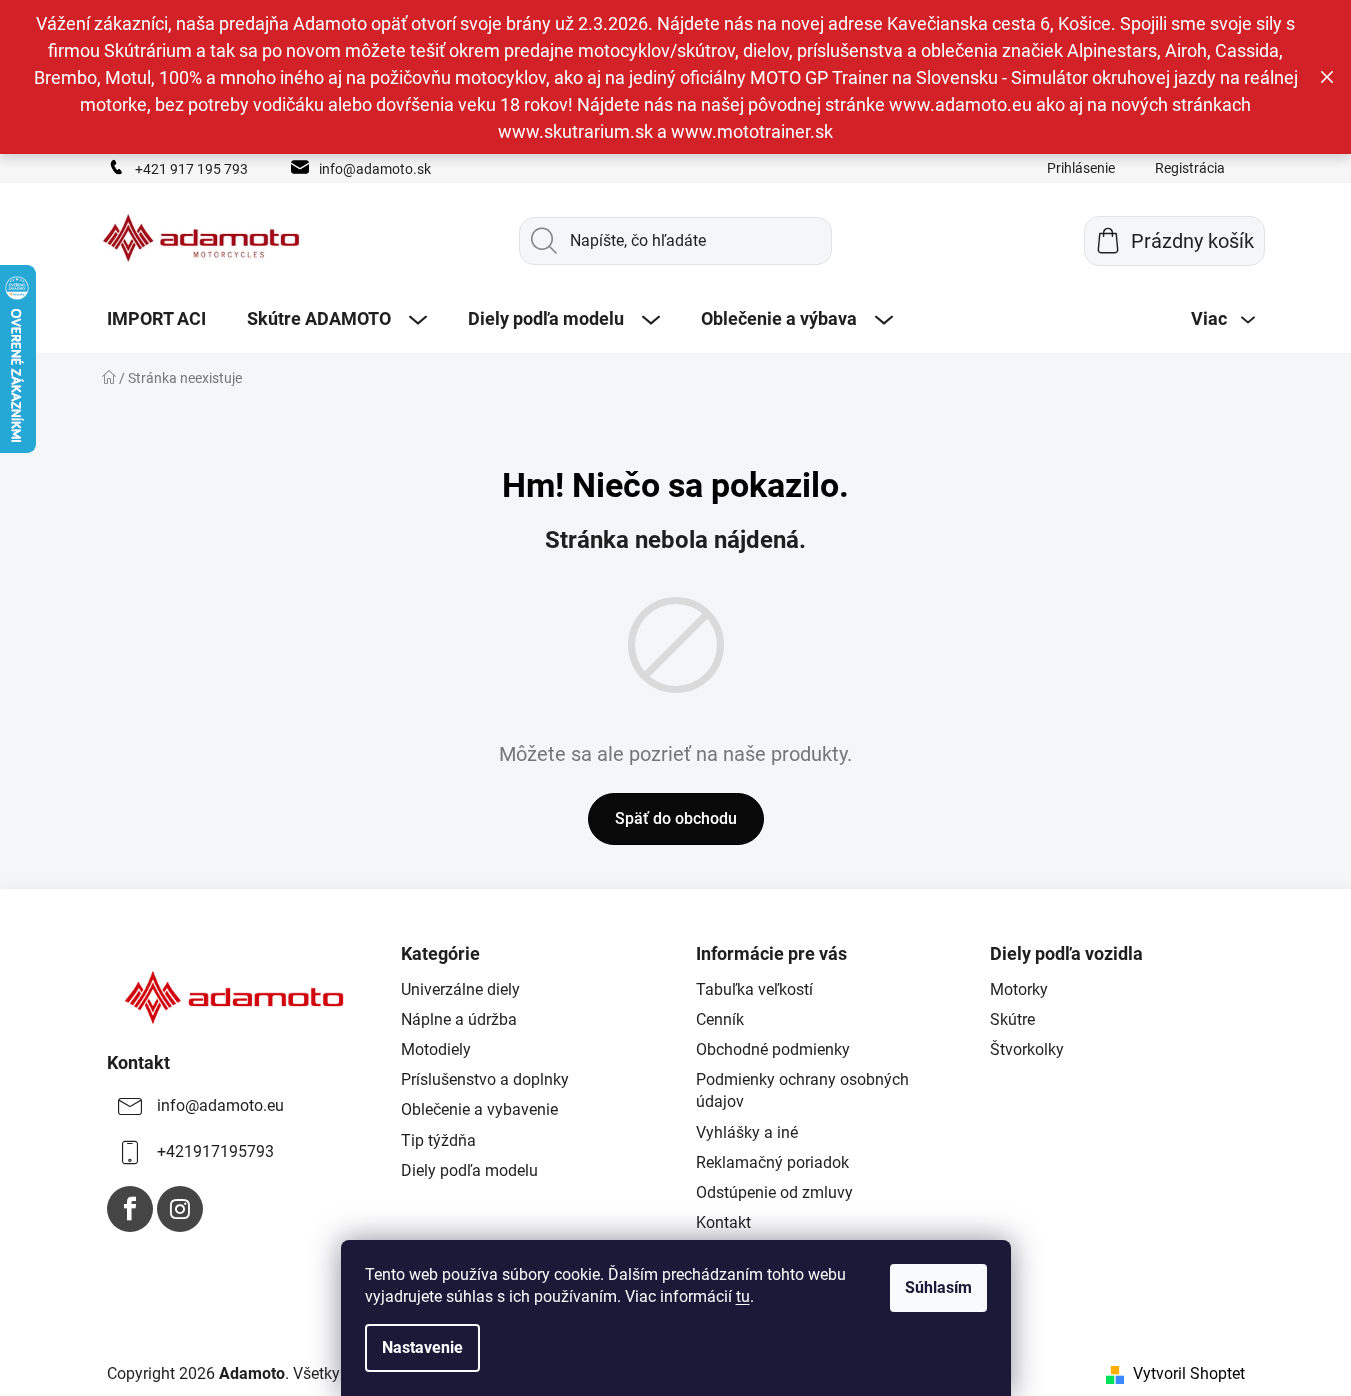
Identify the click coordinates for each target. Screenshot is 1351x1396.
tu (743, 1296)
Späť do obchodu (676, 818)
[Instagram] (180, 1209)
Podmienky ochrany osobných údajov (802, 1090)
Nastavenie (422, 1347)
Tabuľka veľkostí (754, 989)
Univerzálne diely (460, 989)
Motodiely (436, 1049)
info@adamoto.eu (220, 1105)
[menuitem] (156, 319)
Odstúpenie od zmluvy (774, 1192)
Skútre (1012, 1019)
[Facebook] (130, 1209)
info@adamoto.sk (375, 169)
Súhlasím (938, 1287)
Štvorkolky (1027, 1049)
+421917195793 (215, 1151)
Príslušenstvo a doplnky (485, 1079)
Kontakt (723, 1222)
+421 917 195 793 (191, 169)
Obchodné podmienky (773, 1049)
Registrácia (1190, 168)
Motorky (1019, 989)
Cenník (720, 1019)
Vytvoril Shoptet (1189, 1373)
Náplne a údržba (459, 1019)
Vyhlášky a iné (747, 1132)
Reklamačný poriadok (772, 1162)
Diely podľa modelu (469, 1170)
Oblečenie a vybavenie (479, 1109)
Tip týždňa (438, 1140)
